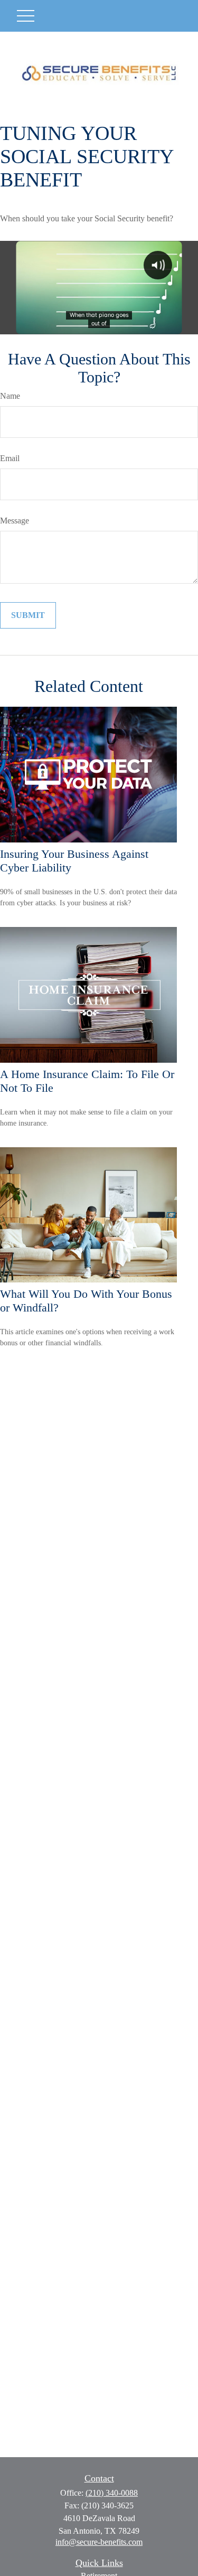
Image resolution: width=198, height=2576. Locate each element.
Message (15, 521)
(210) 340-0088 (112, 2493)
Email (10, 458)
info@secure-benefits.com (99, 2542)
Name (10, 396)
